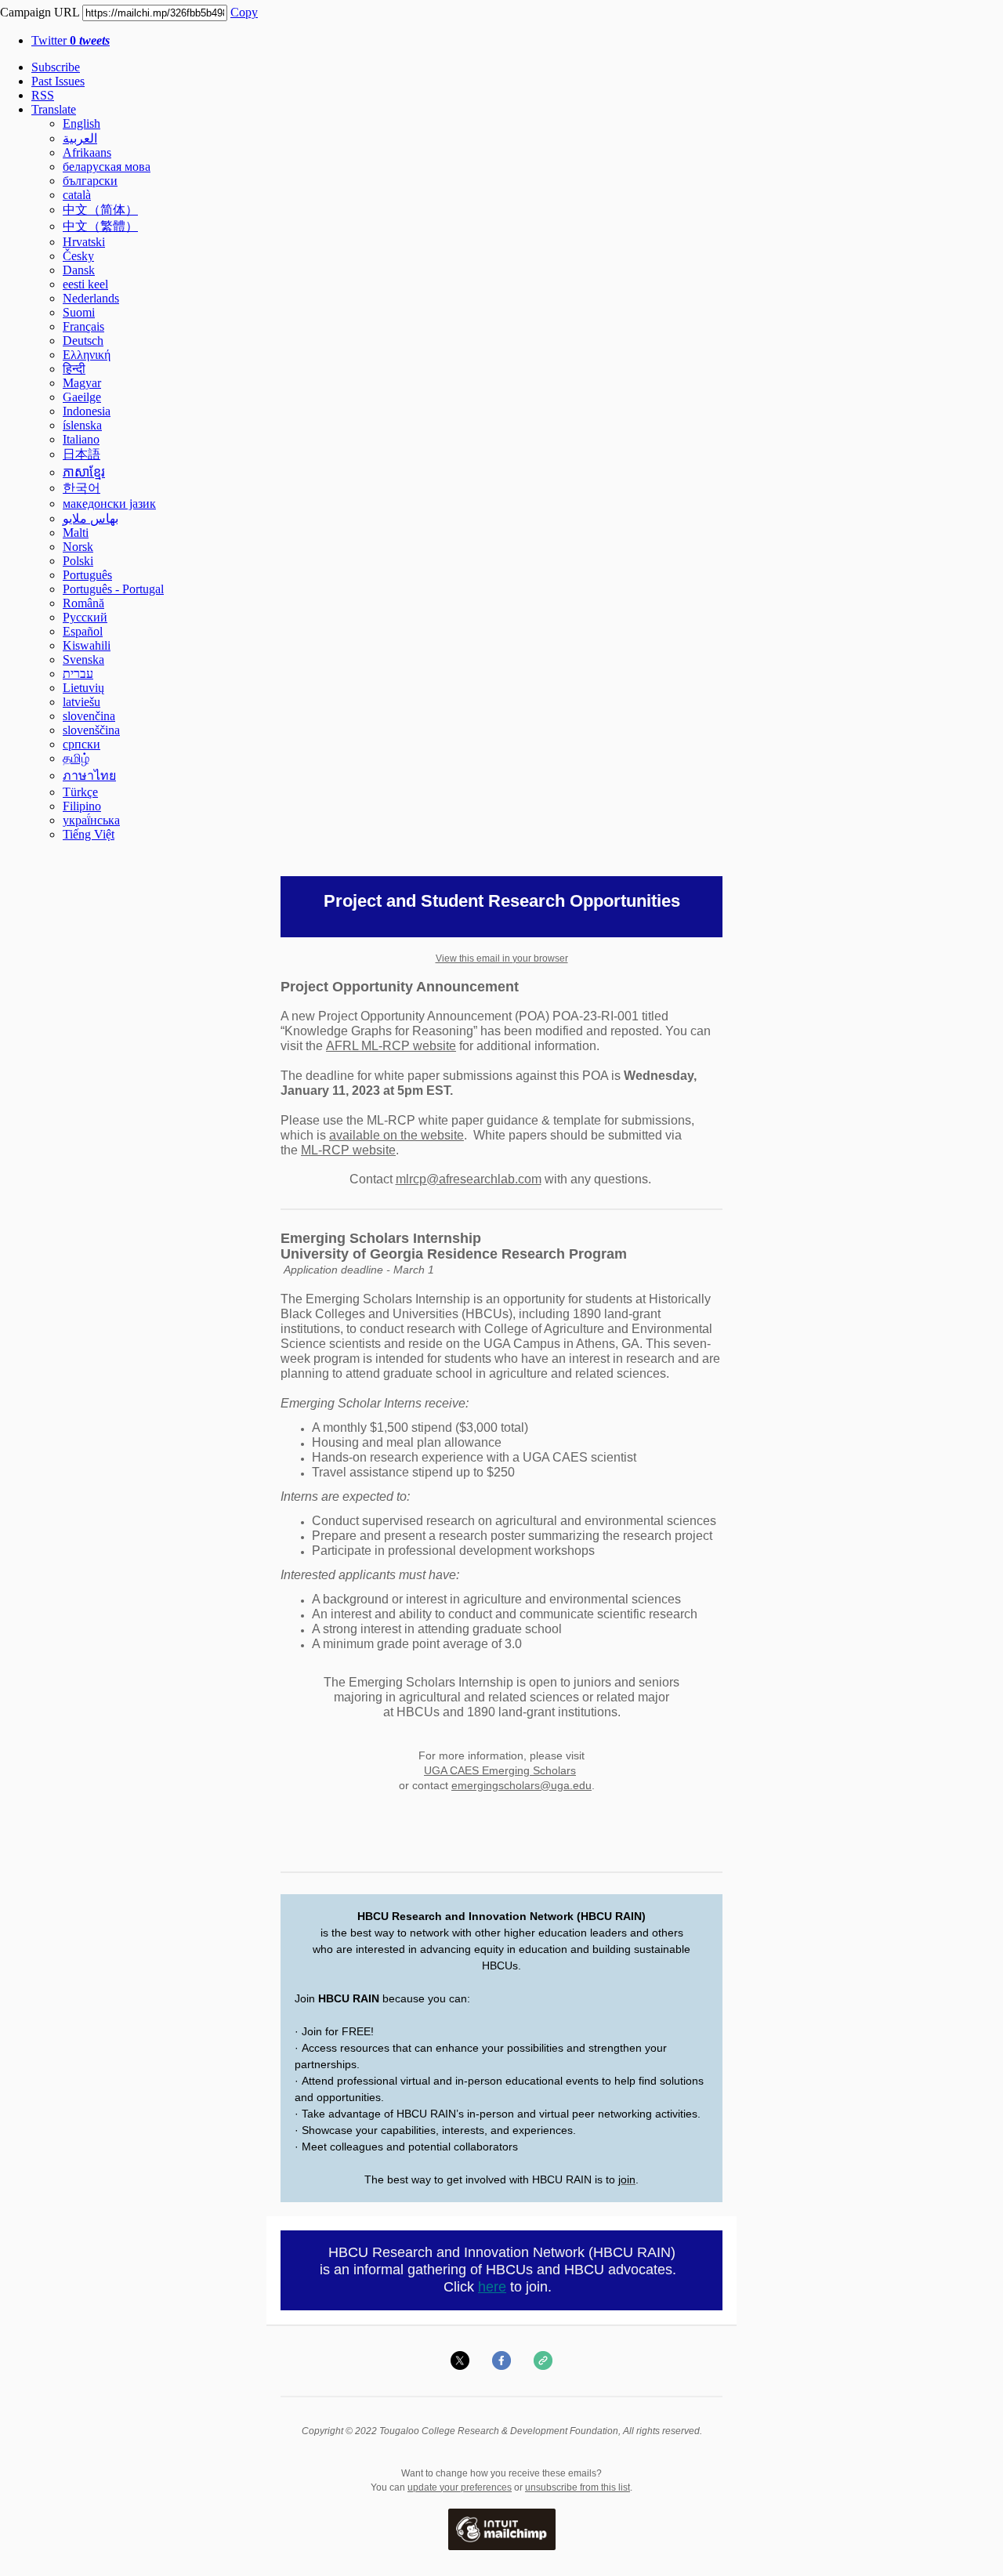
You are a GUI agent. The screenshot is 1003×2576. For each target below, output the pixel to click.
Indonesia (87, 411)
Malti (76, 533)
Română (83, 603)
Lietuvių (83, 688)
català (77, 195)
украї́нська (91, 820)
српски (81, 744)
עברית (78, 674)
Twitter (71, 40)
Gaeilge (82, 397)
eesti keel (85, 284)
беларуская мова (107, 167)
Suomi (79, 312)
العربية (80, 138)
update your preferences (460, 2487)
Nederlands (91, 298)
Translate (54, 109)
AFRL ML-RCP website (391, 1046)
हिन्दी (74, 369)
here (492, 2287)
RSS (43, 95)
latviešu (81, 702)
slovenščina (91, 730)
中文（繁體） (100, 226)
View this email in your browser (502, 958)
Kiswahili (87, 645)
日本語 (81, 454)
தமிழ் (76, 758)
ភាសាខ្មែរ (84, 472)
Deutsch (83, 341)
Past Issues (58, 81)
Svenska (83, 659)
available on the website (396, 1135)
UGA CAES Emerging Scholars (500, 1770)
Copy (244, 12)
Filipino (82, 806)
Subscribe (56, 67)
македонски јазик (109, 504)
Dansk (79, 270)
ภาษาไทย (89, 775)
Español (83, 631)
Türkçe (80, 792)
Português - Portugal (113, 589)
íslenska (82, 425)
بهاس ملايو (91, 518)
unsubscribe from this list (578, 2487)
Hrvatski (84, 242)
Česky (78, 256)
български (90, 181)
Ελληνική (87, 355)
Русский (85, 617)
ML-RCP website (348, 1150)
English (81, 123)
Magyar (82, 383)
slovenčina (89, 716)
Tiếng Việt (89, 834)
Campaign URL (40, 12)
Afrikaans (87, 152)
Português (87, 575)
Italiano (81, 439)
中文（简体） (100, 210)
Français (83, 326)
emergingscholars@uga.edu (521, 1785)
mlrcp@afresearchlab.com (469, 1179)
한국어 (81, 488)
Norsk (78, 547)
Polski (78, 561)
